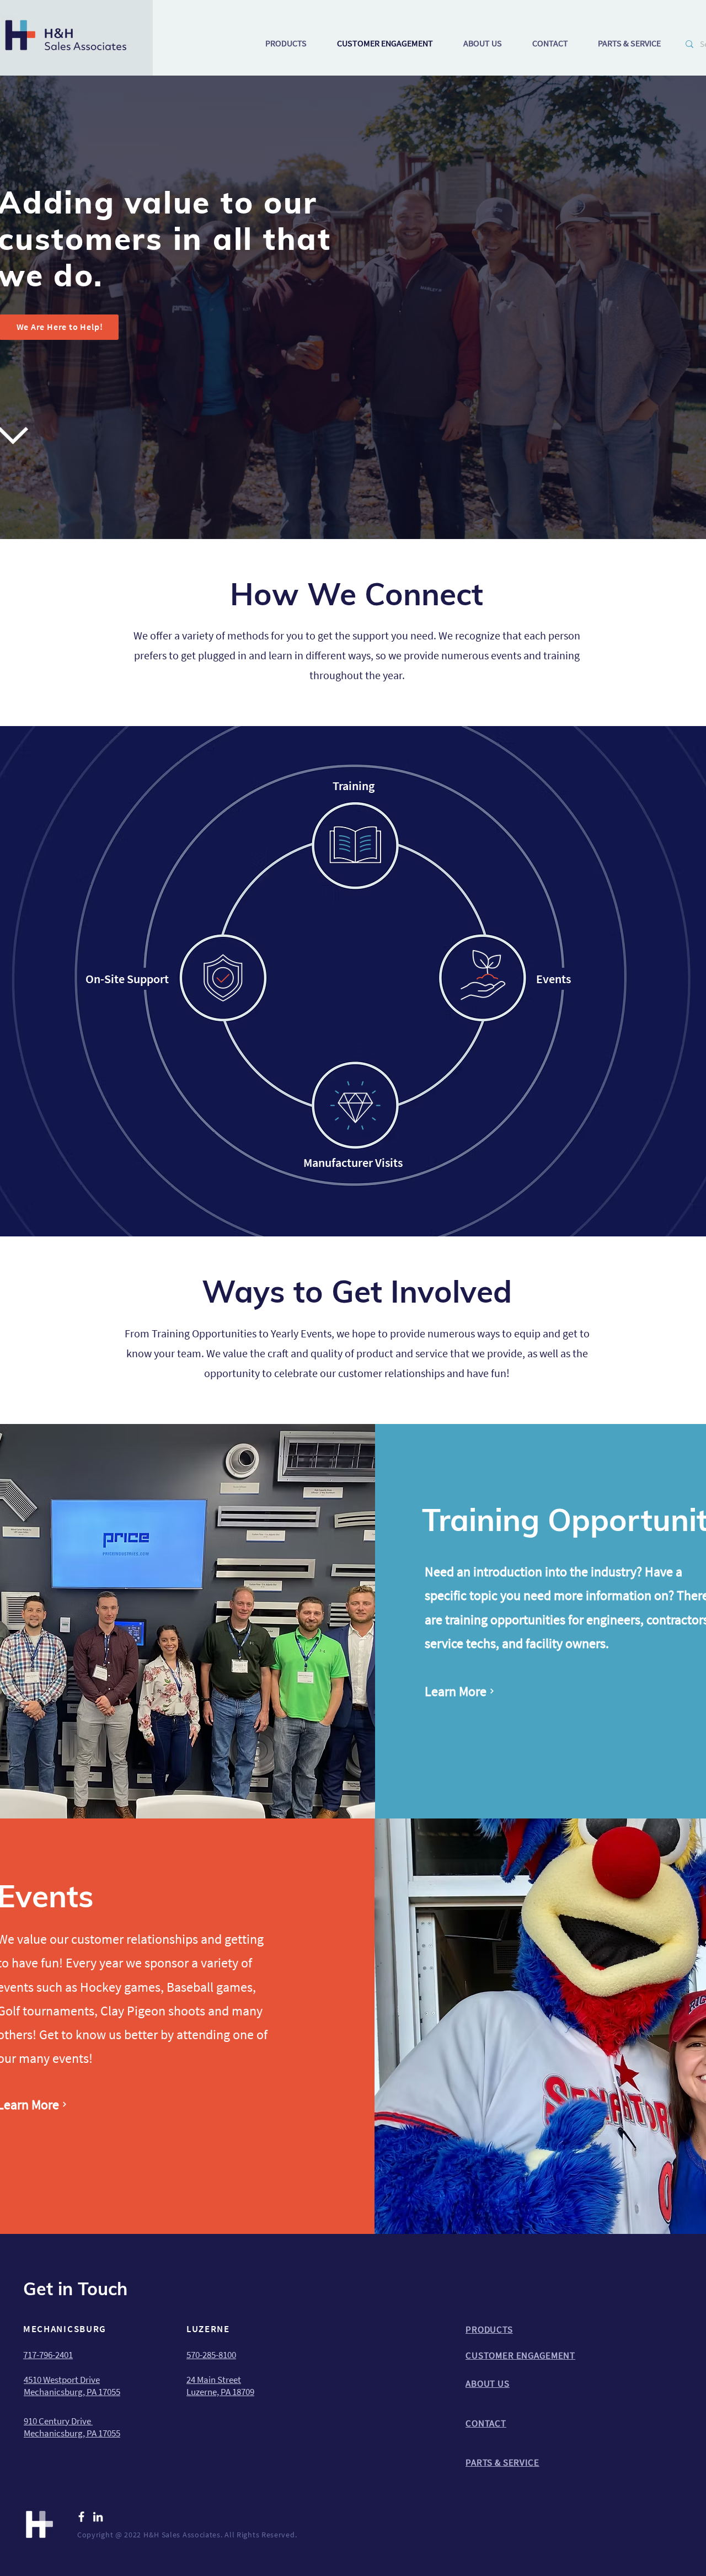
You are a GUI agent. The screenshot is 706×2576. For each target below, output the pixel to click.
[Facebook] (81, 2517)
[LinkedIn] (98, 2517)
